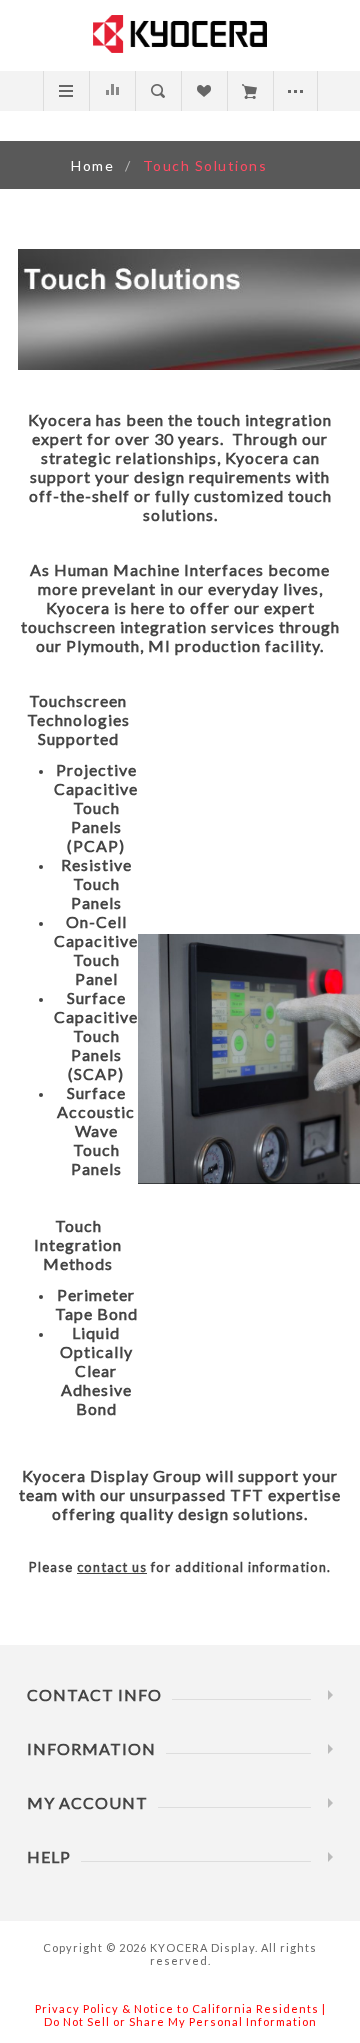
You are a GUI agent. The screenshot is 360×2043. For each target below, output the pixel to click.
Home (92, 165)
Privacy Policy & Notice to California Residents (177, 2008)
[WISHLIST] (203, 91)
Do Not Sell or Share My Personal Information (180, 2021)
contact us (112, 1567)
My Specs (249, 91)
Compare (111, 91)
